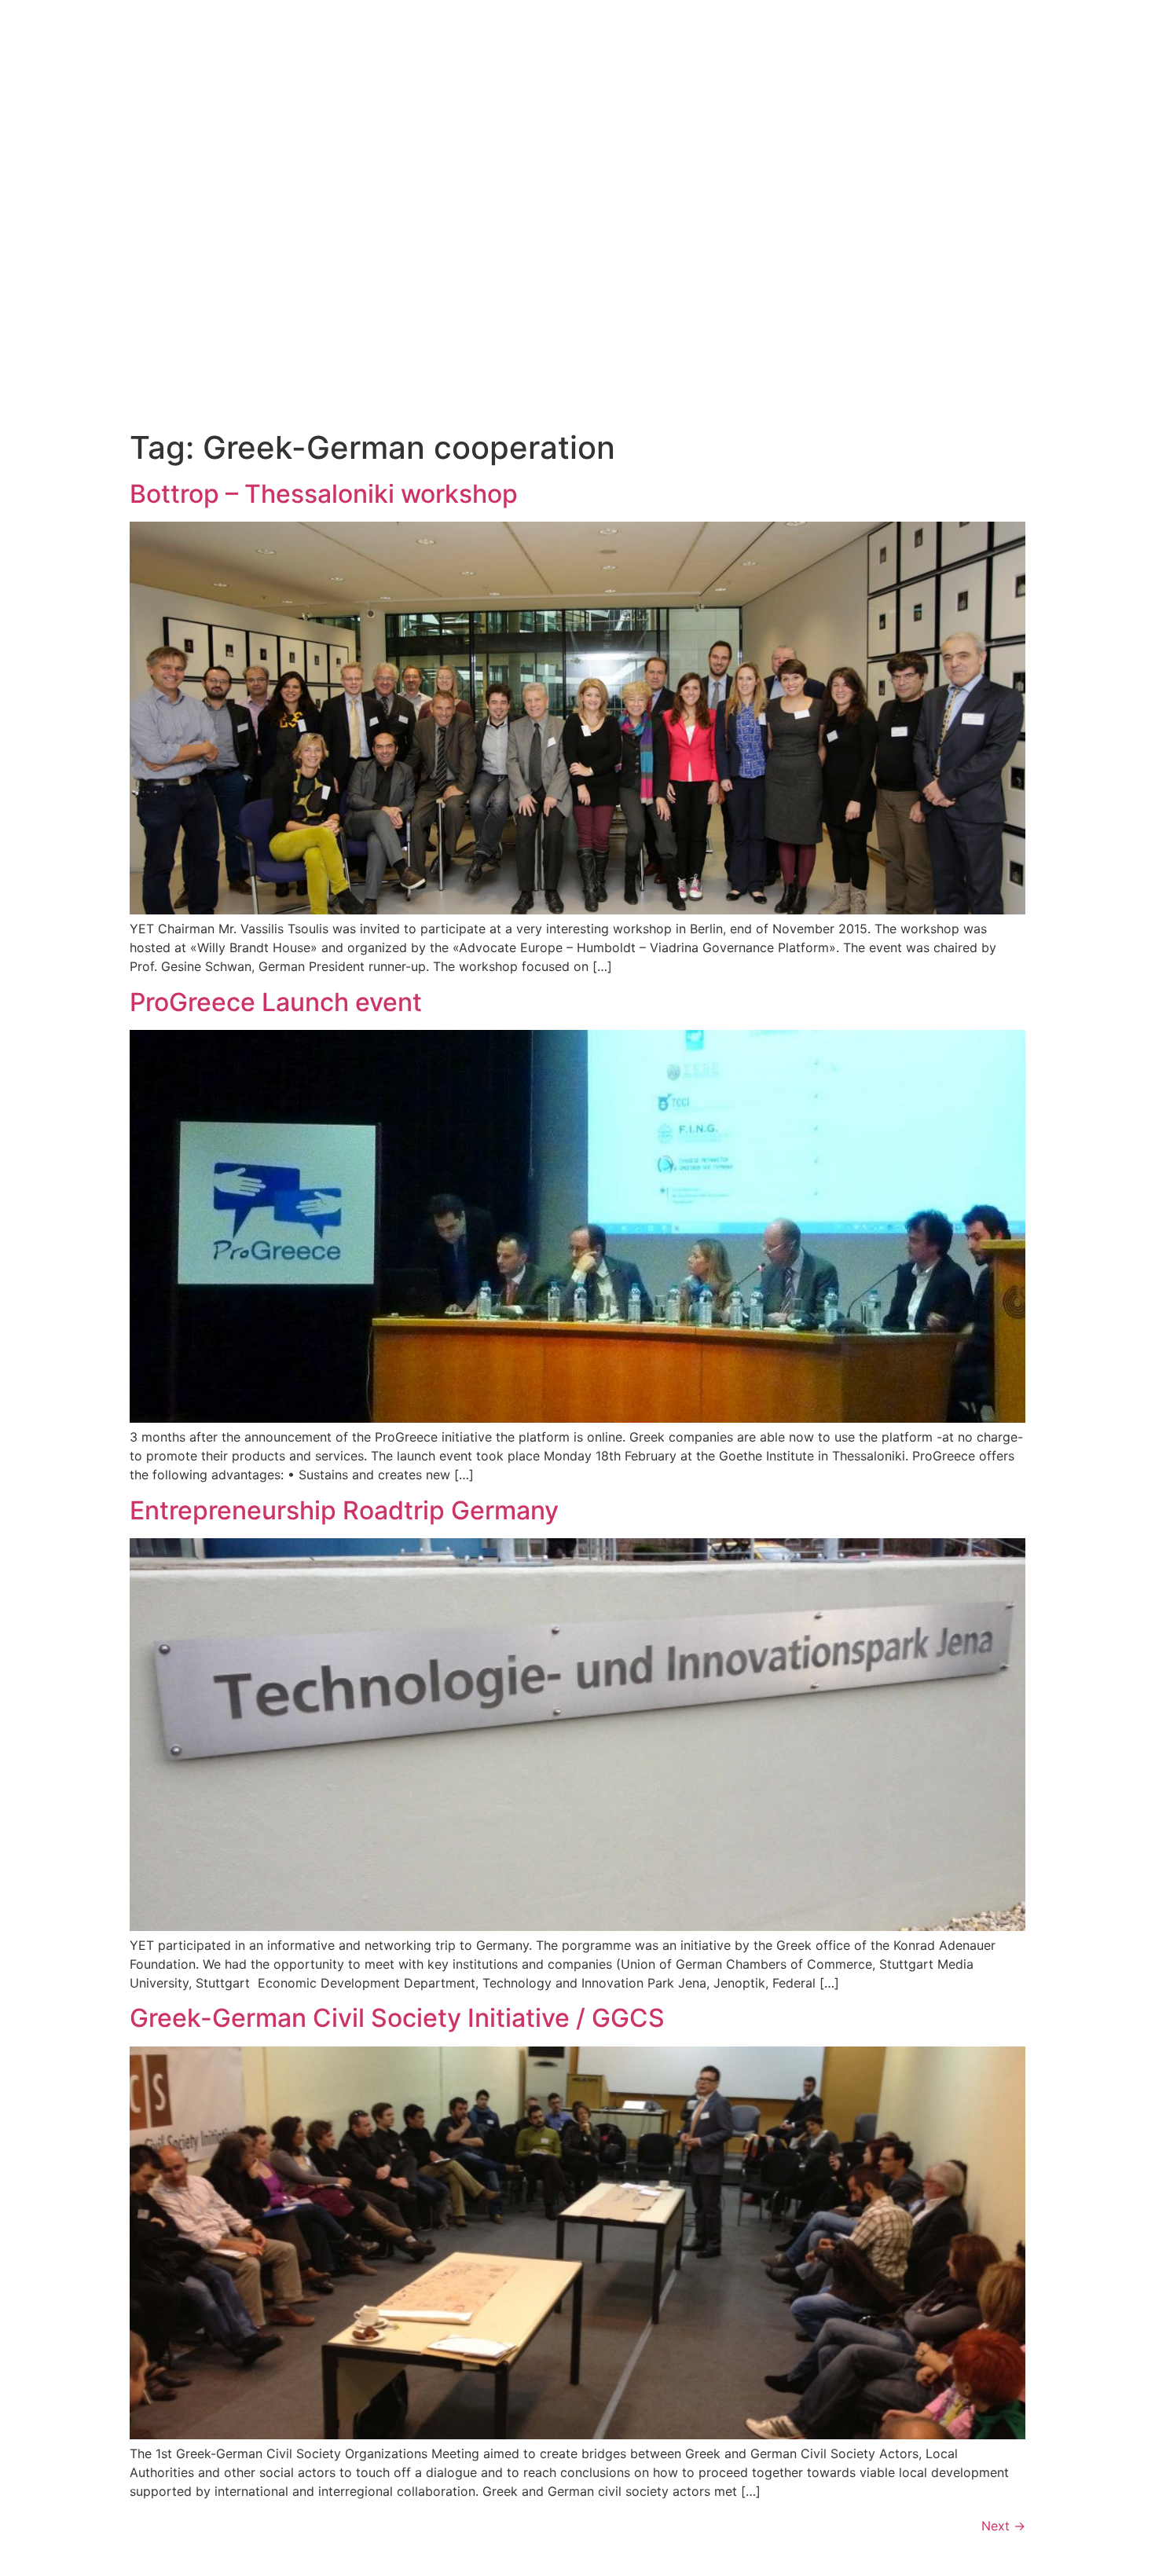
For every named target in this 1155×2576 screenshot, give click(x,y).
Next (1003, 2526)
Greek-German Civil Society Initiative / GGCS (397, 2018)
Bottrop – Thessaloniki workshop (324, 494)
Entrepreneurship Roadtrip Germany (344, 1510)
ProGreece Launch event (276, 1002)
